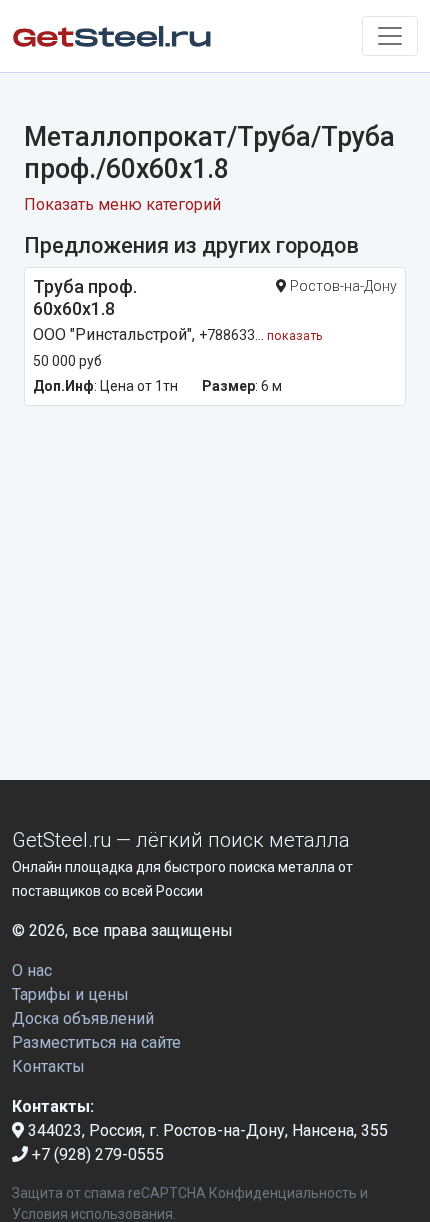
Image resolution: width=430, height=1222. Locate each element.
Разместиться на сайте (96, 1042)
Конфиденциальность (283, 1193)
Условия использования (92, 1214)
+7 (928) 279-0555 (96, 1154)
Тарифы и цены (70, 994)
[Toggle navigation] (390, 36)
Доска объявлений (83, 1018)
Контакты (48, 1066)
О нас (32, 970)
